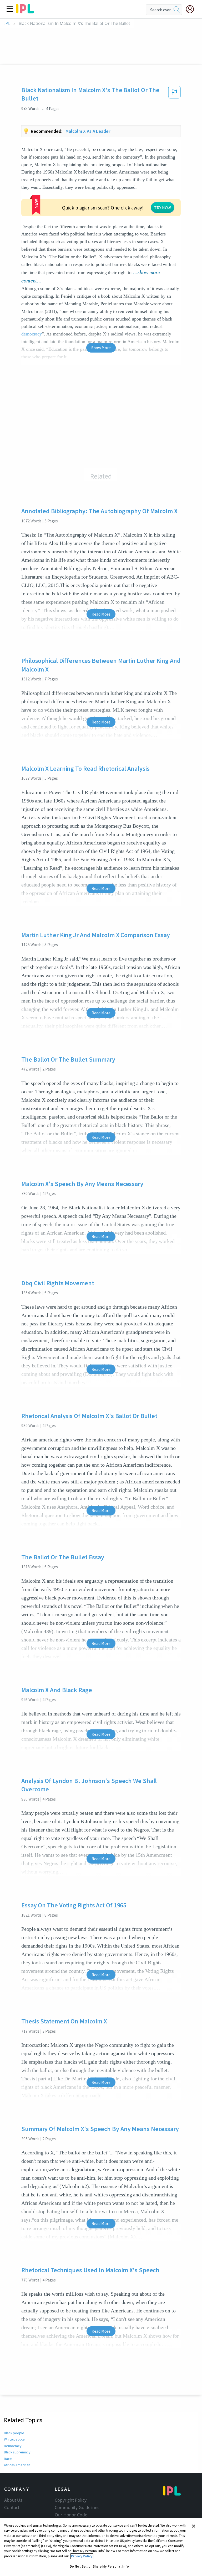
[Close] (194, 2526)
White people (14, 2439)
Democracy (13, 2446)
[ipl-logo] (25, 12)
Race (8, 2459)
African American (17, 2465)
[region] (101, 2547)
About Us (13, 2500)
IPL (7, 23)
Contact (12, 2507)
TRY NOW (163, 208)
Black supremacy (17, 2452)
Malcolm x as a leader (88, 131)
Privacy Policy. (82, 2556)
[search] (177, 10)
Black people (14, 2433)
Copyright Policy (70, 2500)
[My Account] (192, 9)
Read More (101, 614)
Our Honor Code (71, 2515)
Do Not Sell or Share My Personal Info (99, 2566)
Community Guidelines (77, 2507)
